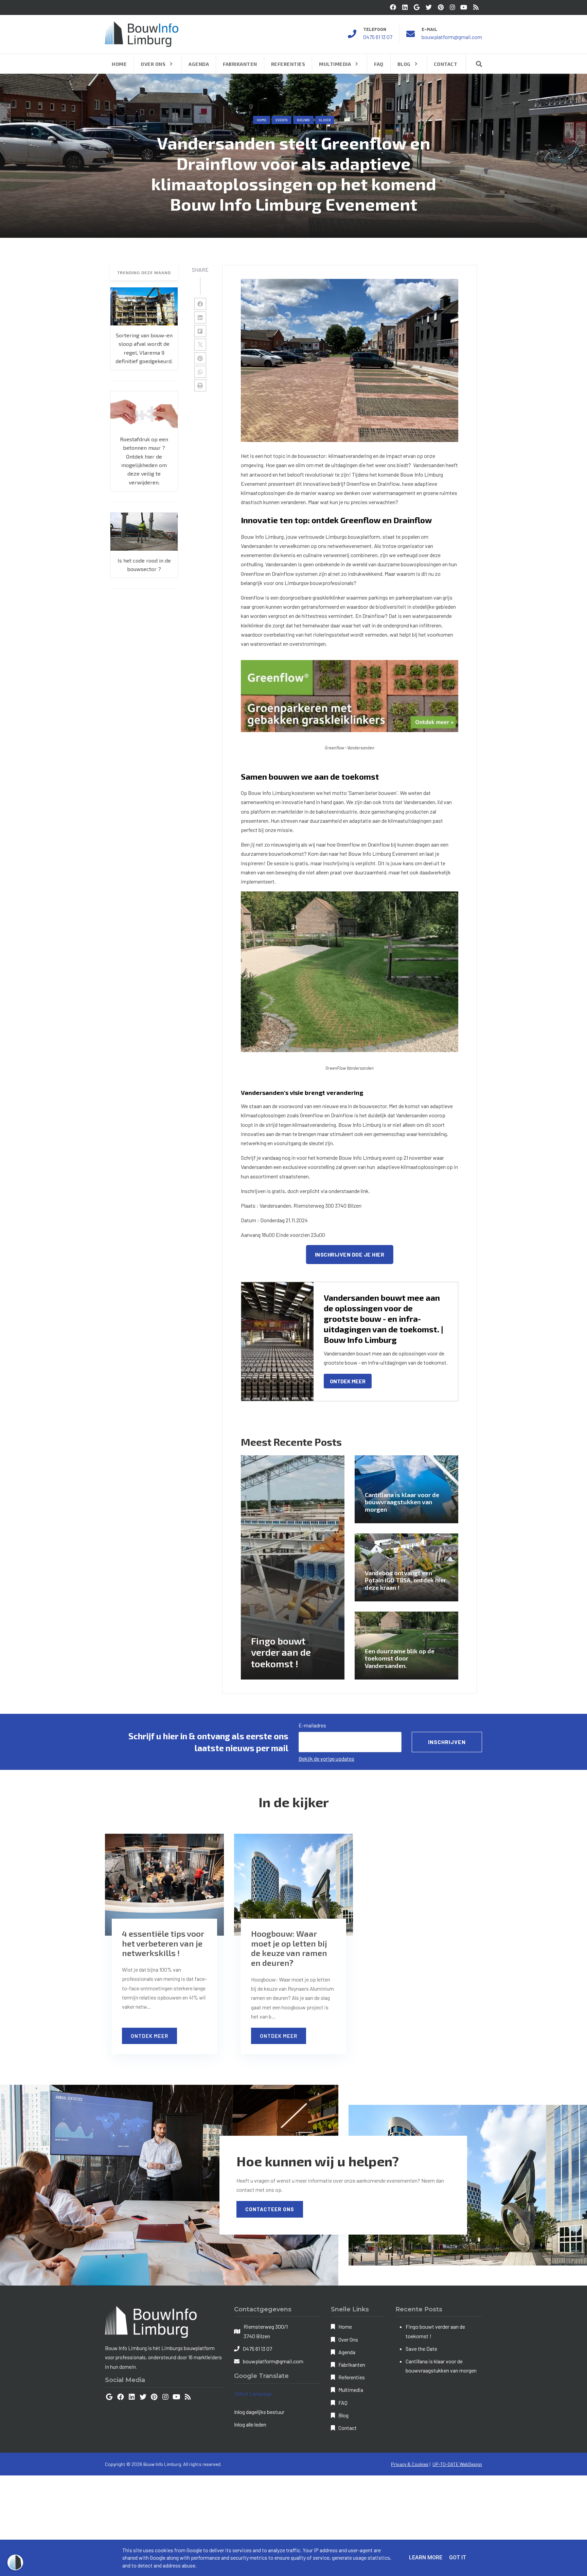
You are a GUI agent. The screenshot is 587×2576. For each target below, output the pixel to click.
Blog (343, 2415)
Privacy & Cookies (410, 2464)
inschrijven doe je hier (350, 1254)
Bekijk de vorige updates (326, 1758)
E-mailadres (312, 1725)
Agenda (347, 2352)
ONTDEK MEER (348, 1381)
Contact (348, 2428)
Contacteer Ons (270, 2209)
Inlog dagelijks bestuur (259, 2412)
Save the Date (421, 2349)
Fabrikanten (352, 2365)
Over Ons (348, 2339)
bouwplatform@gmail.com (452, 37)
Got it (458, 2557)
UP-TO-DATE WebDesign (457, 2464)
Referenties (352, 2377)
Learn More (426, 2557)
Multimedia (351, 2390)
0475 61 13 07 (378, 37)
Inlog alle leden (250, 2424)
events (282, 120)
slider (325, 120)
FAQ (343, 2403)
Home (262, 120)
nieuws (303, 120)
